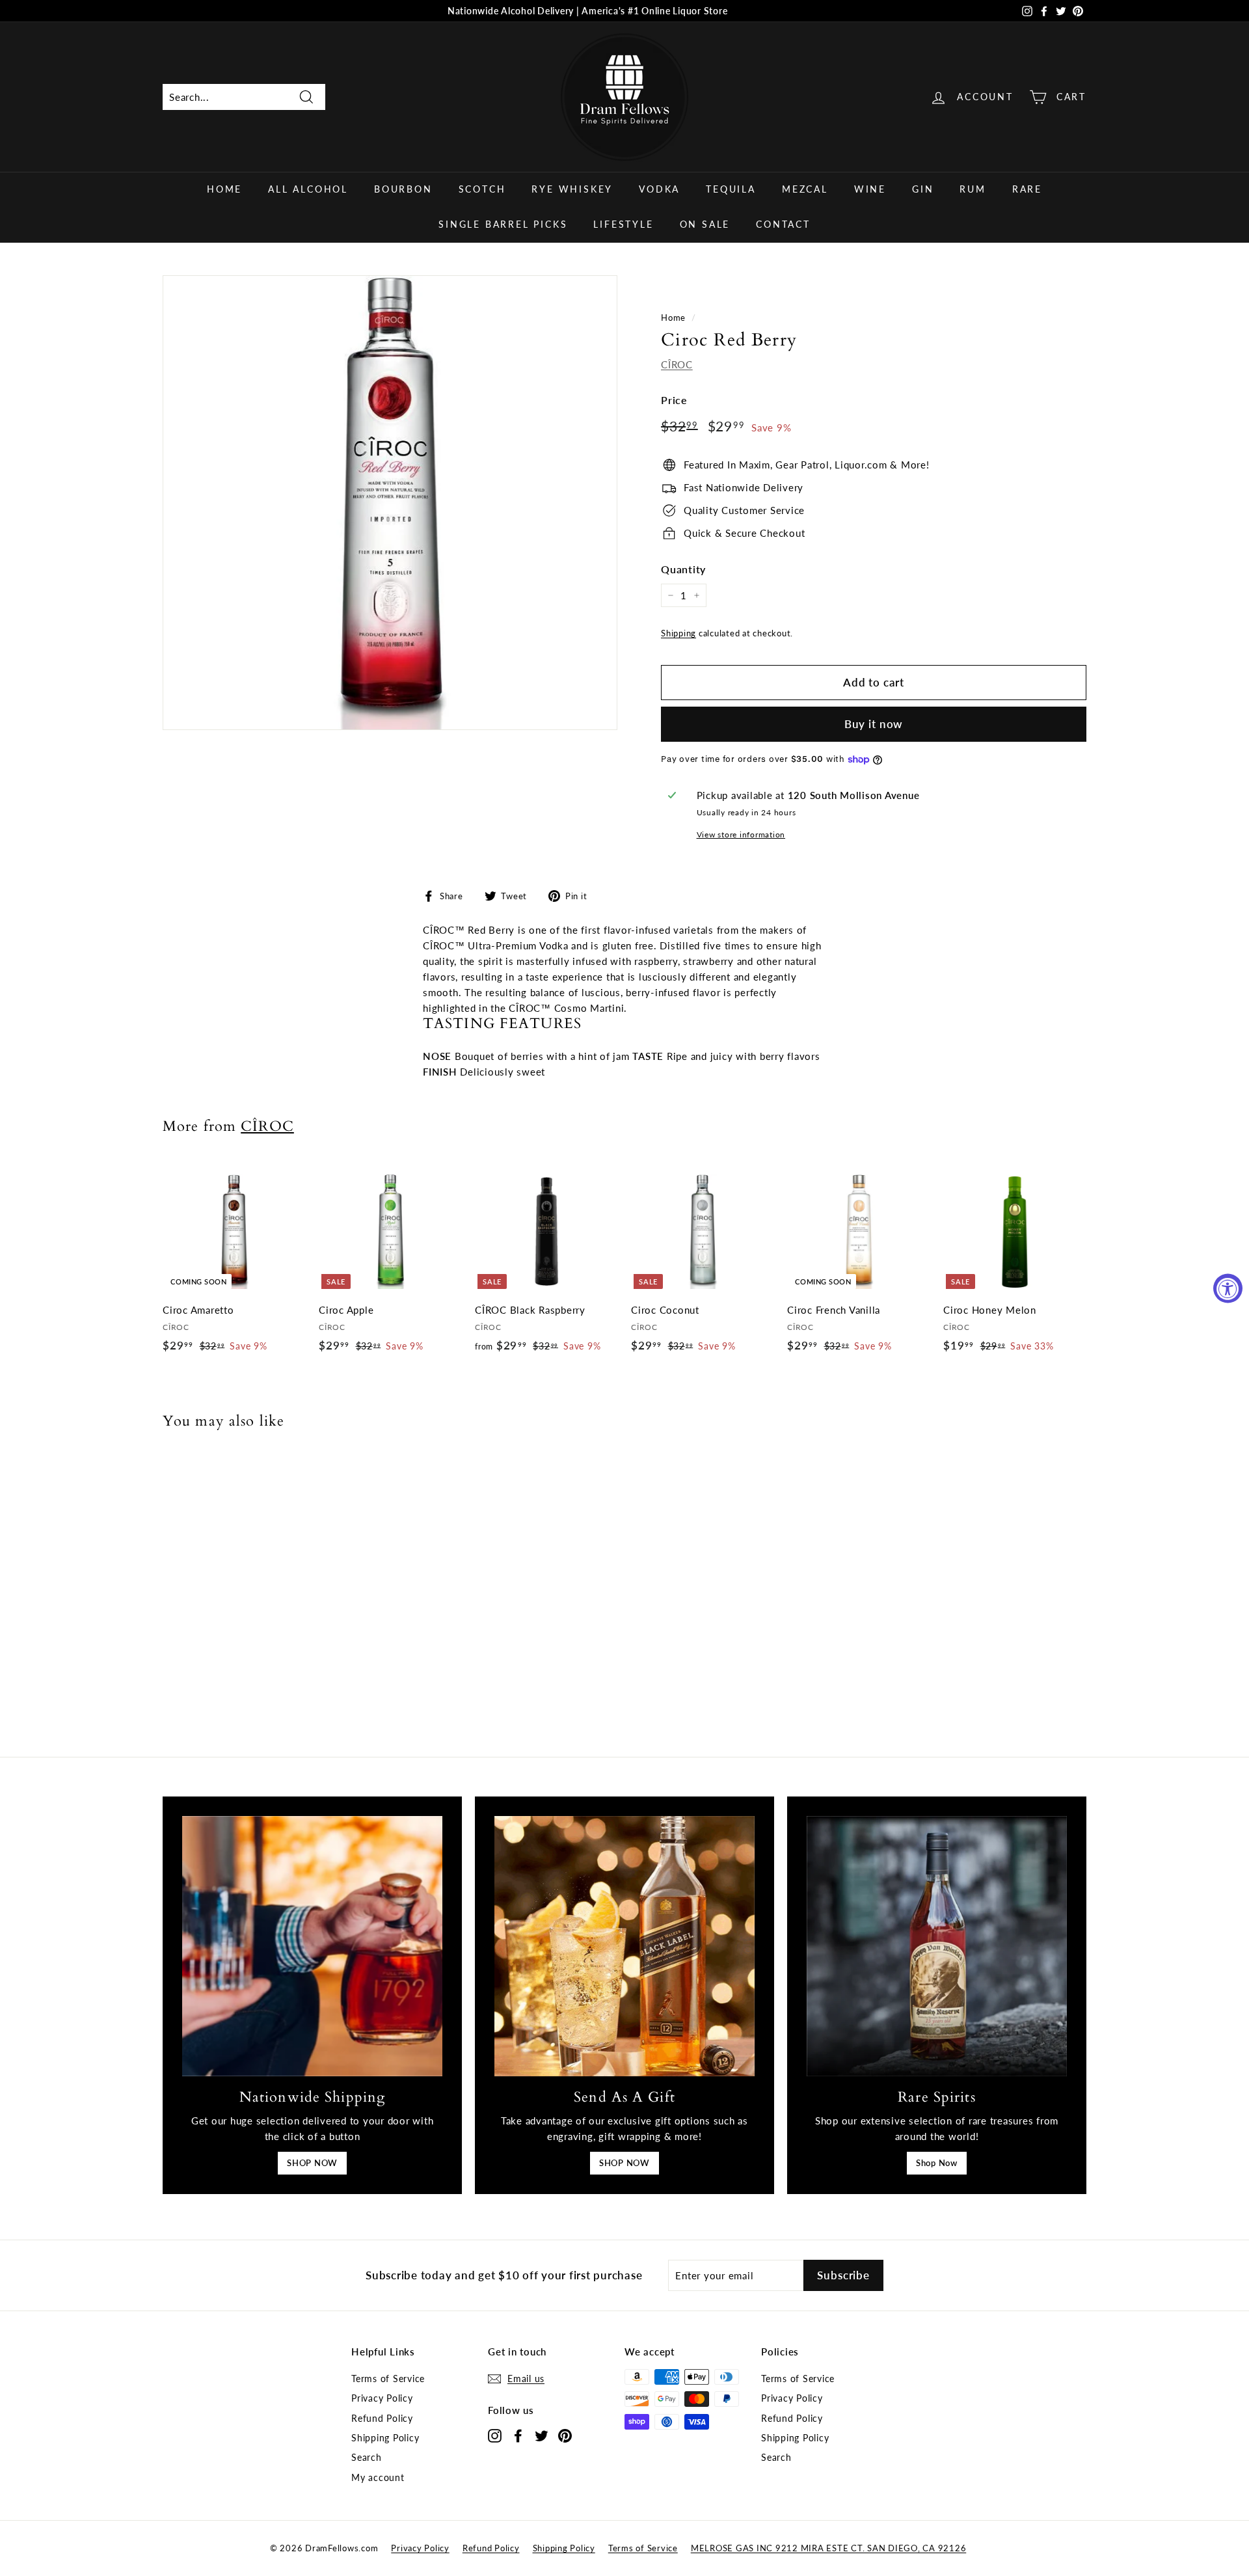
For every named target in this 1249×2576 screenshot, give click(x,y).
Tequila (731, 189)
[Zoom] (390, 503)
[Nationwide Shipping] (312, 1946)
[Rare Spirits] (937, 1946)
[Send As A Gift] (624, 1946)
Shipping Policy (385, 2438)
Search (367, 2457)
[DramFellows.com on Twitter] (542, 2435)
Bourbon (403, 189)
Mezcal (805, 189)
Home (224, 189)
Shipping (678, 633)
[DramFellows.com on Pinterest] (565, 2435)
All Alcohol (308, 189)
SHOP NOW (312, 2163)
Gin (923, 189)
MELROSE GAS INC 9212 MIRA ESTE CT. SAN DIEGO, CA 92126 (829, 2548)
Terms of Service (388, 2379)
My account (378, 2477)
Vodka (659, 189)
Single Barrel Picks (503, 224)
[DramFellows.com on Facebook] (518, 2435)
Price (674, 400)
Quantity (683, 569)
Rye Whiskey (572, 189)
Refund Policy (382, 2418)
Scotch (482, 189)
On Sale (705, 224)
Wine (870, 189)
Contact (783, 224)
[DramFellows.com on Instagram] (495, 2435)
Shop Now (937, 2163)
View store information (741, 834)
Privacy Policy (382, 2398)
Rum (973, 189)
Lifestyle (623, 224)
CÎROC (677, 364)
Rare (1027, 189)
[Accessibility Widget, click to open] (1228, 1288)
